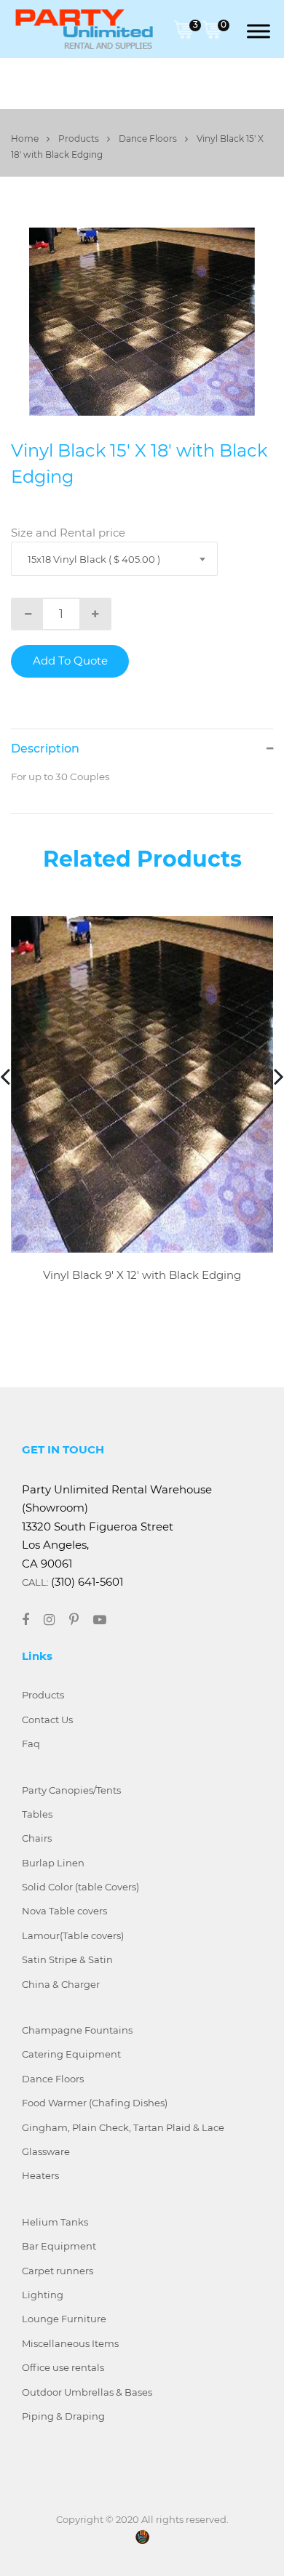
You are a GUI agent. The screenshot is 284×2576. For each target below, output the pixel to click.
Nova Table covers (64, 1911)
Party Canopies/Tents (71, 1790)
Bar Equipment (59, 2246)
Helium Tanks (55, 2222)
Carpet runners (58, 2271)
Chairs (37, 1838)
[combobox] (114, 559)
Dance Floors (149, 139)
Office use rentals (63, 2367)
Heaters (40, 2175)
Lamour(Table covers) (73, 1935)
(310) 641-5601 (87, 1582)
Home (26, 139)
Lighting (43, 2295)
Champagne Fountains (77, 2030)
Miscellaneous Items (70, 2343)
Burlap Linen (53, 1863)
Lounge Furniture (64, 2319)
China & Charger (61, 1984)
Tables (37, 1814)
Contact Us (47, 1720)
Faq (31, 1744)
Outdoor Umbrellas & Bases (87, 2392)
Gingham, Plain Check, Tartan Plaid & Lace (123, 2127)
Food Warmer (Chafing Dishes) (95, 2103)
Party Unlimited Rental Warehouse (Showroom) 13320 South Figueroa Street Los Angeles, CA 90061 (117, 1526)
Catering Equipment (71, 2054)
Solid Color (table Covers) (80, 1887)
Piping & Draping (63, 2416)
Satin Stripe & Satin (67, 1959)
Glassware (46, 2151)
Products (80, 139)
